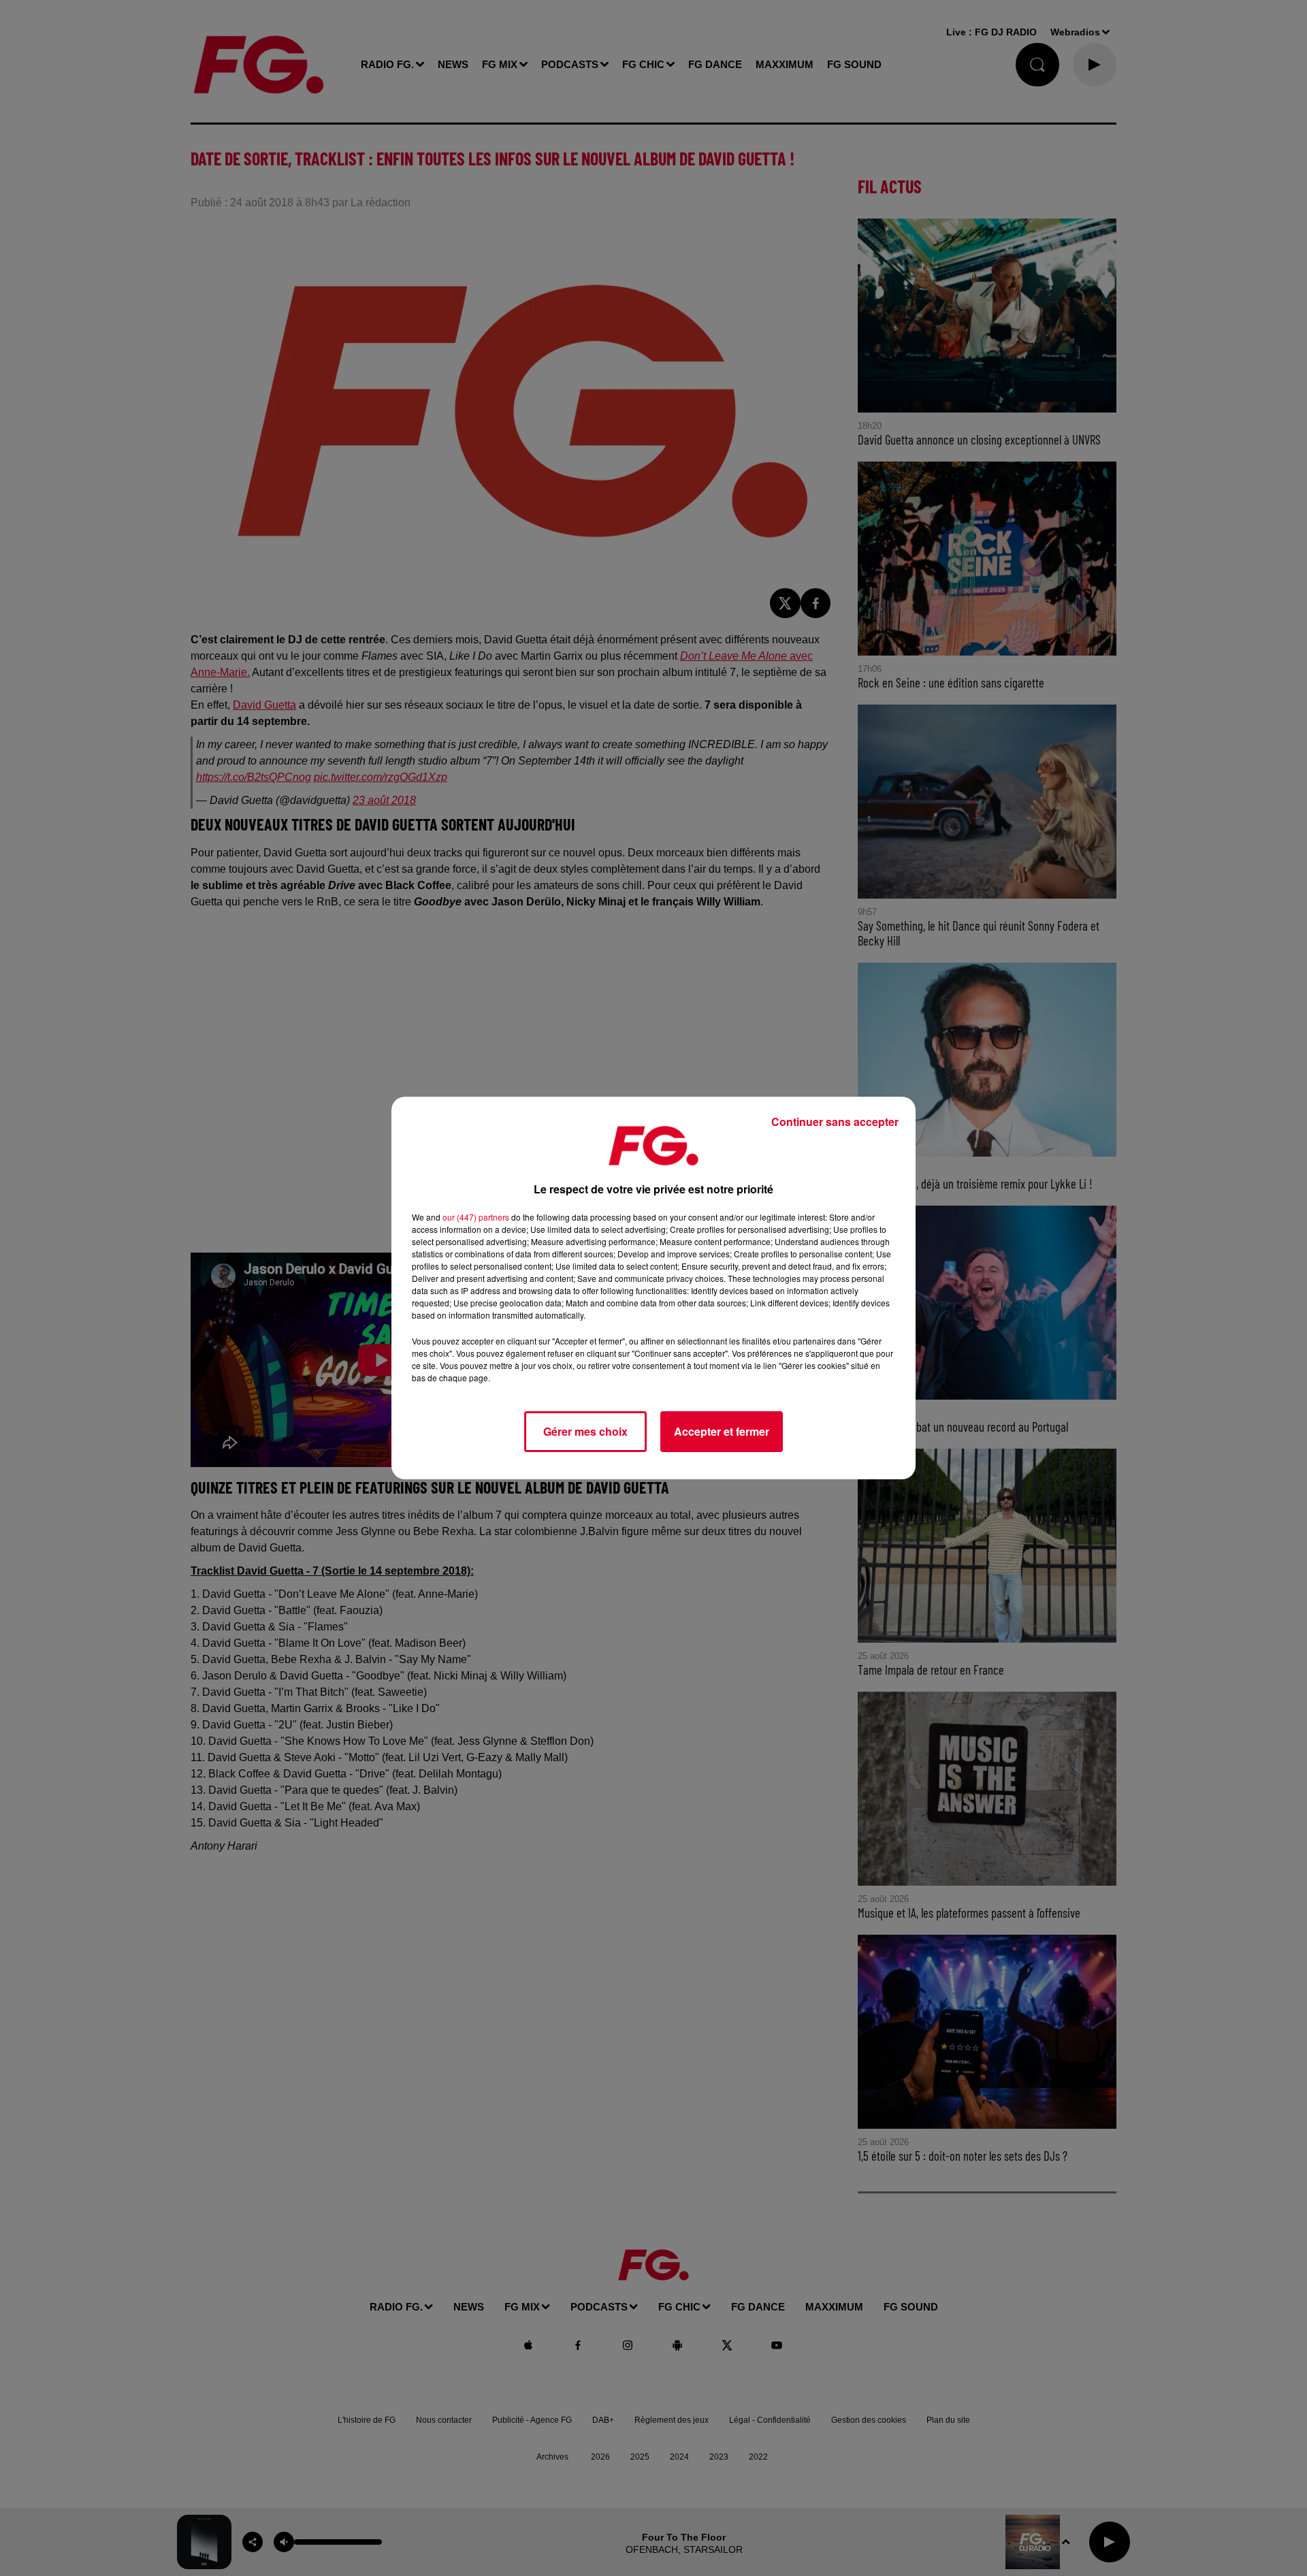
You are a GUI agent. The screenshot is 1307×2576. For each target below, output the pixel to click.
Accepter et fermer (722, 1431)
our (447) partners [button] (476, 1217)
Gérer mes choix (585, 1431)
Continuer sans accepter (835, 1122)
